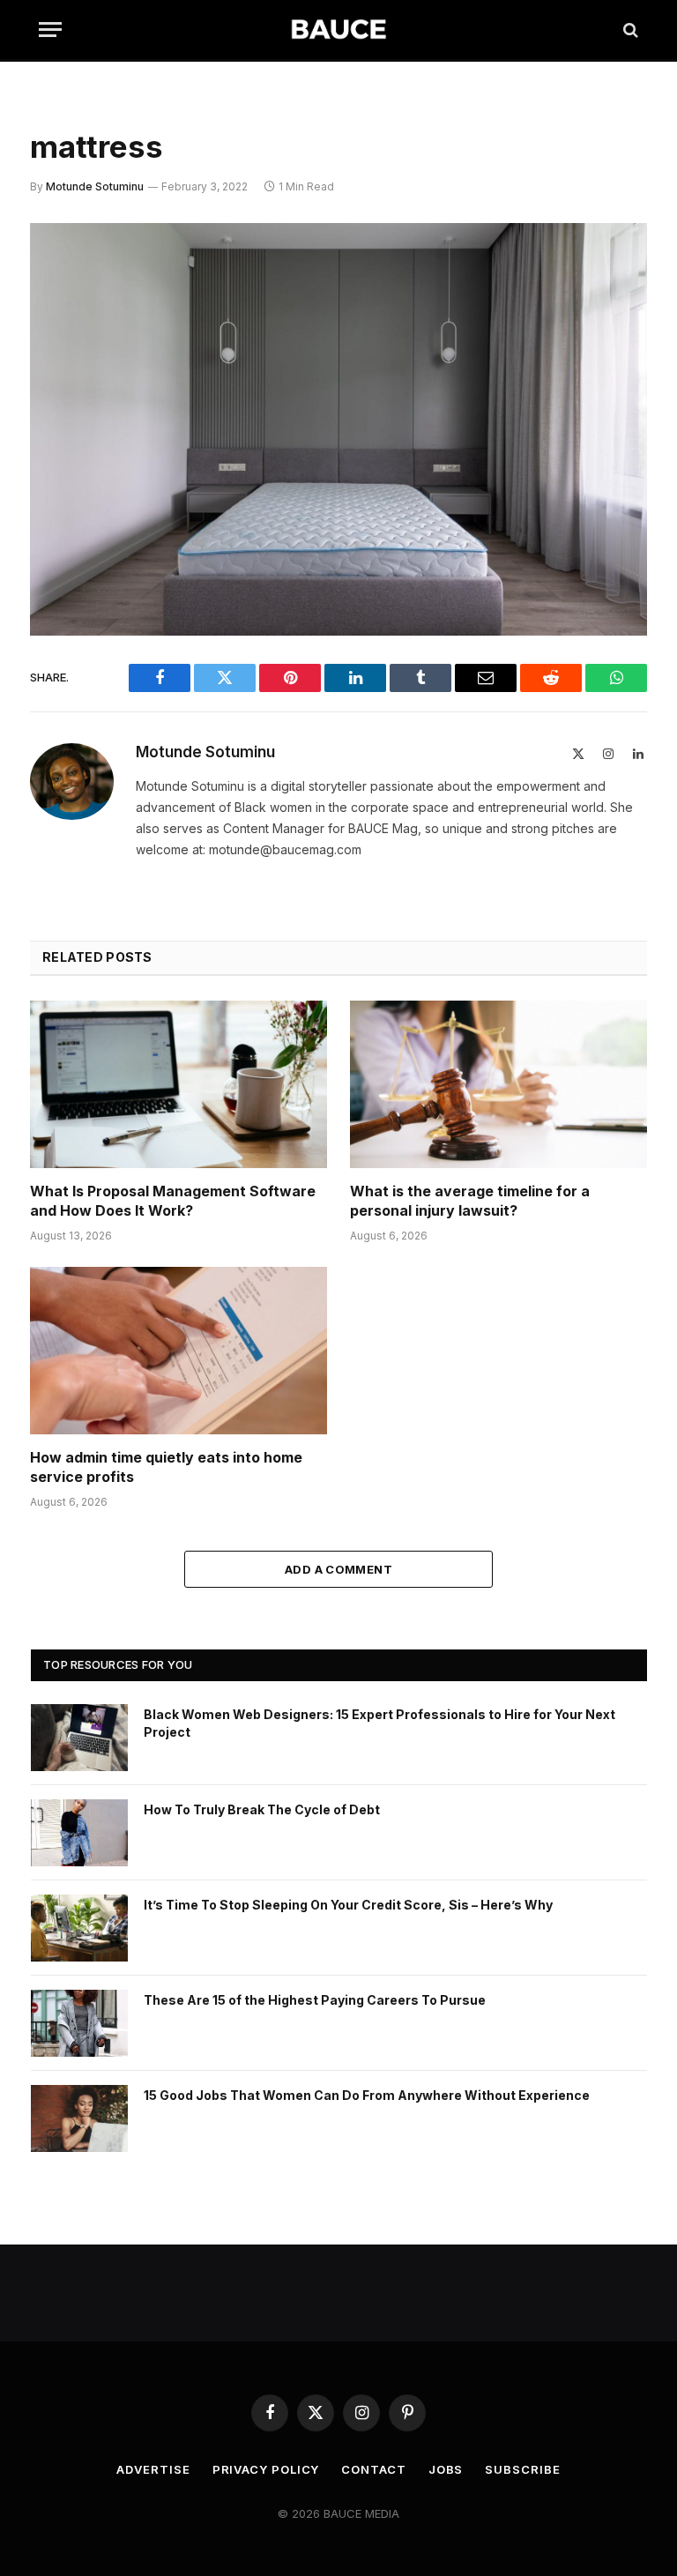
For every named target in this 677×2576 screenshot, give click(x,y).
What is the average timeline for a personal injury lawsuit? (470, 1201)
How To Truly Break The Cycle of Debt (262, 1809)
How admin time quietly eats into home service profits (166, 1467)
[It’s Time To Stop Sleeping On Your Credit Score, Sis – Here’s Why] (79, 1928)
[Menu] (50, 30)
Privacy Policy (266, 2469)
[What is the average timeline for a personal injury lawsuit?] (498, 1084)
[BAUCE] (338, 30)
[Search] (629, 30)
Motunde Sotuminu (95, 186)
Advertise (153, 2469)
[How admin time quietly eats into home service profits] (179, 1351)
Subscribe (522, 2469)
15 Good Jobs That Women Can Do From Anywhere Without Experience (367, 2095)
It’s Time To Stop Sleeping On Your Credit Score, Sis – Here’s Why (348, 1905)
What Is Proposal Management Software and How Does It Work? (173, 1201)
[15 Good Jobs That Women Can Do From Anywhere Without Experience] (79, 2118)
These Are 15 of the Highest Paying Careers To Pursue (315, 2000)
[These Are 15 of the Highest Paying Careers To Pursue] (79, 2023)
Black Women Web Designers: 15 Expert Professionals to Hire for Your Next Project (379, 1723)
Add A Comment (338, 1569)
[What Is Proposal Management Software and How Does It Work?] (179, 1084)
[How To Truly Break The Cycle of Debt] (79, 1833)
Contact (373, 2469)
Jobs (446, 2469)
